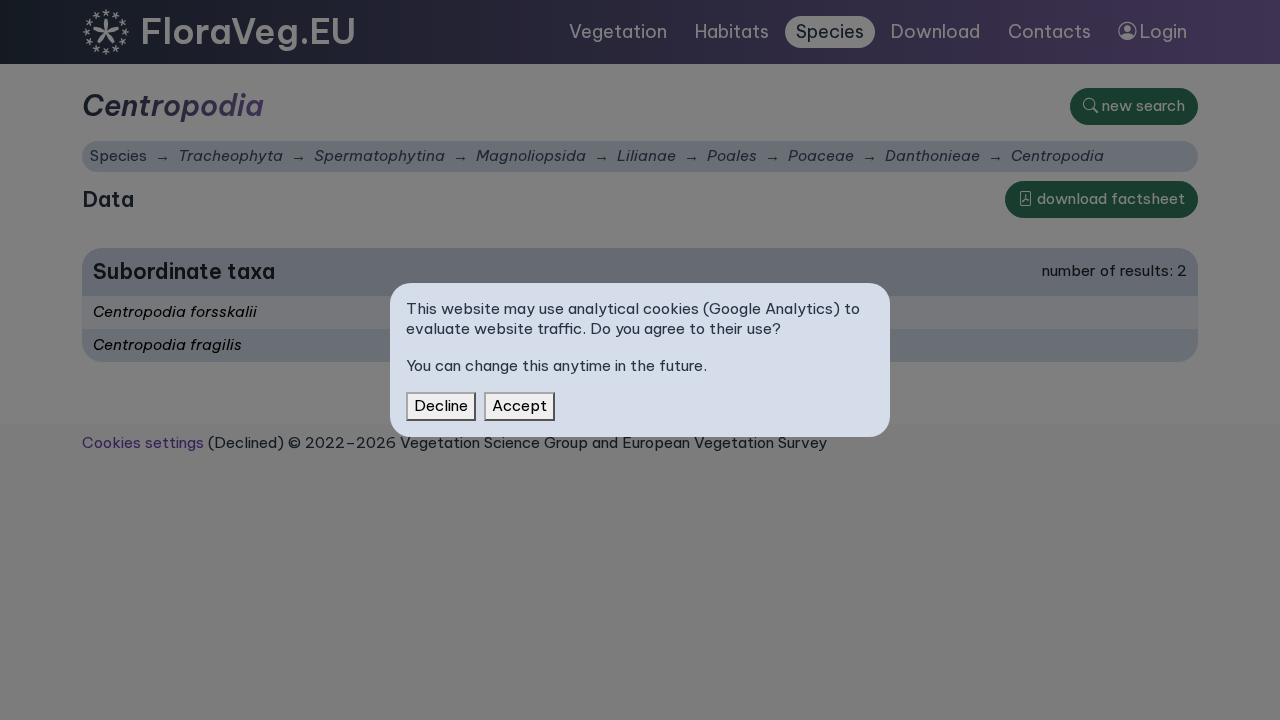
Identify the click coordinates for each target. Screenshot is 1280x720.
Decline (441, 405)
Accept (519, 405)
